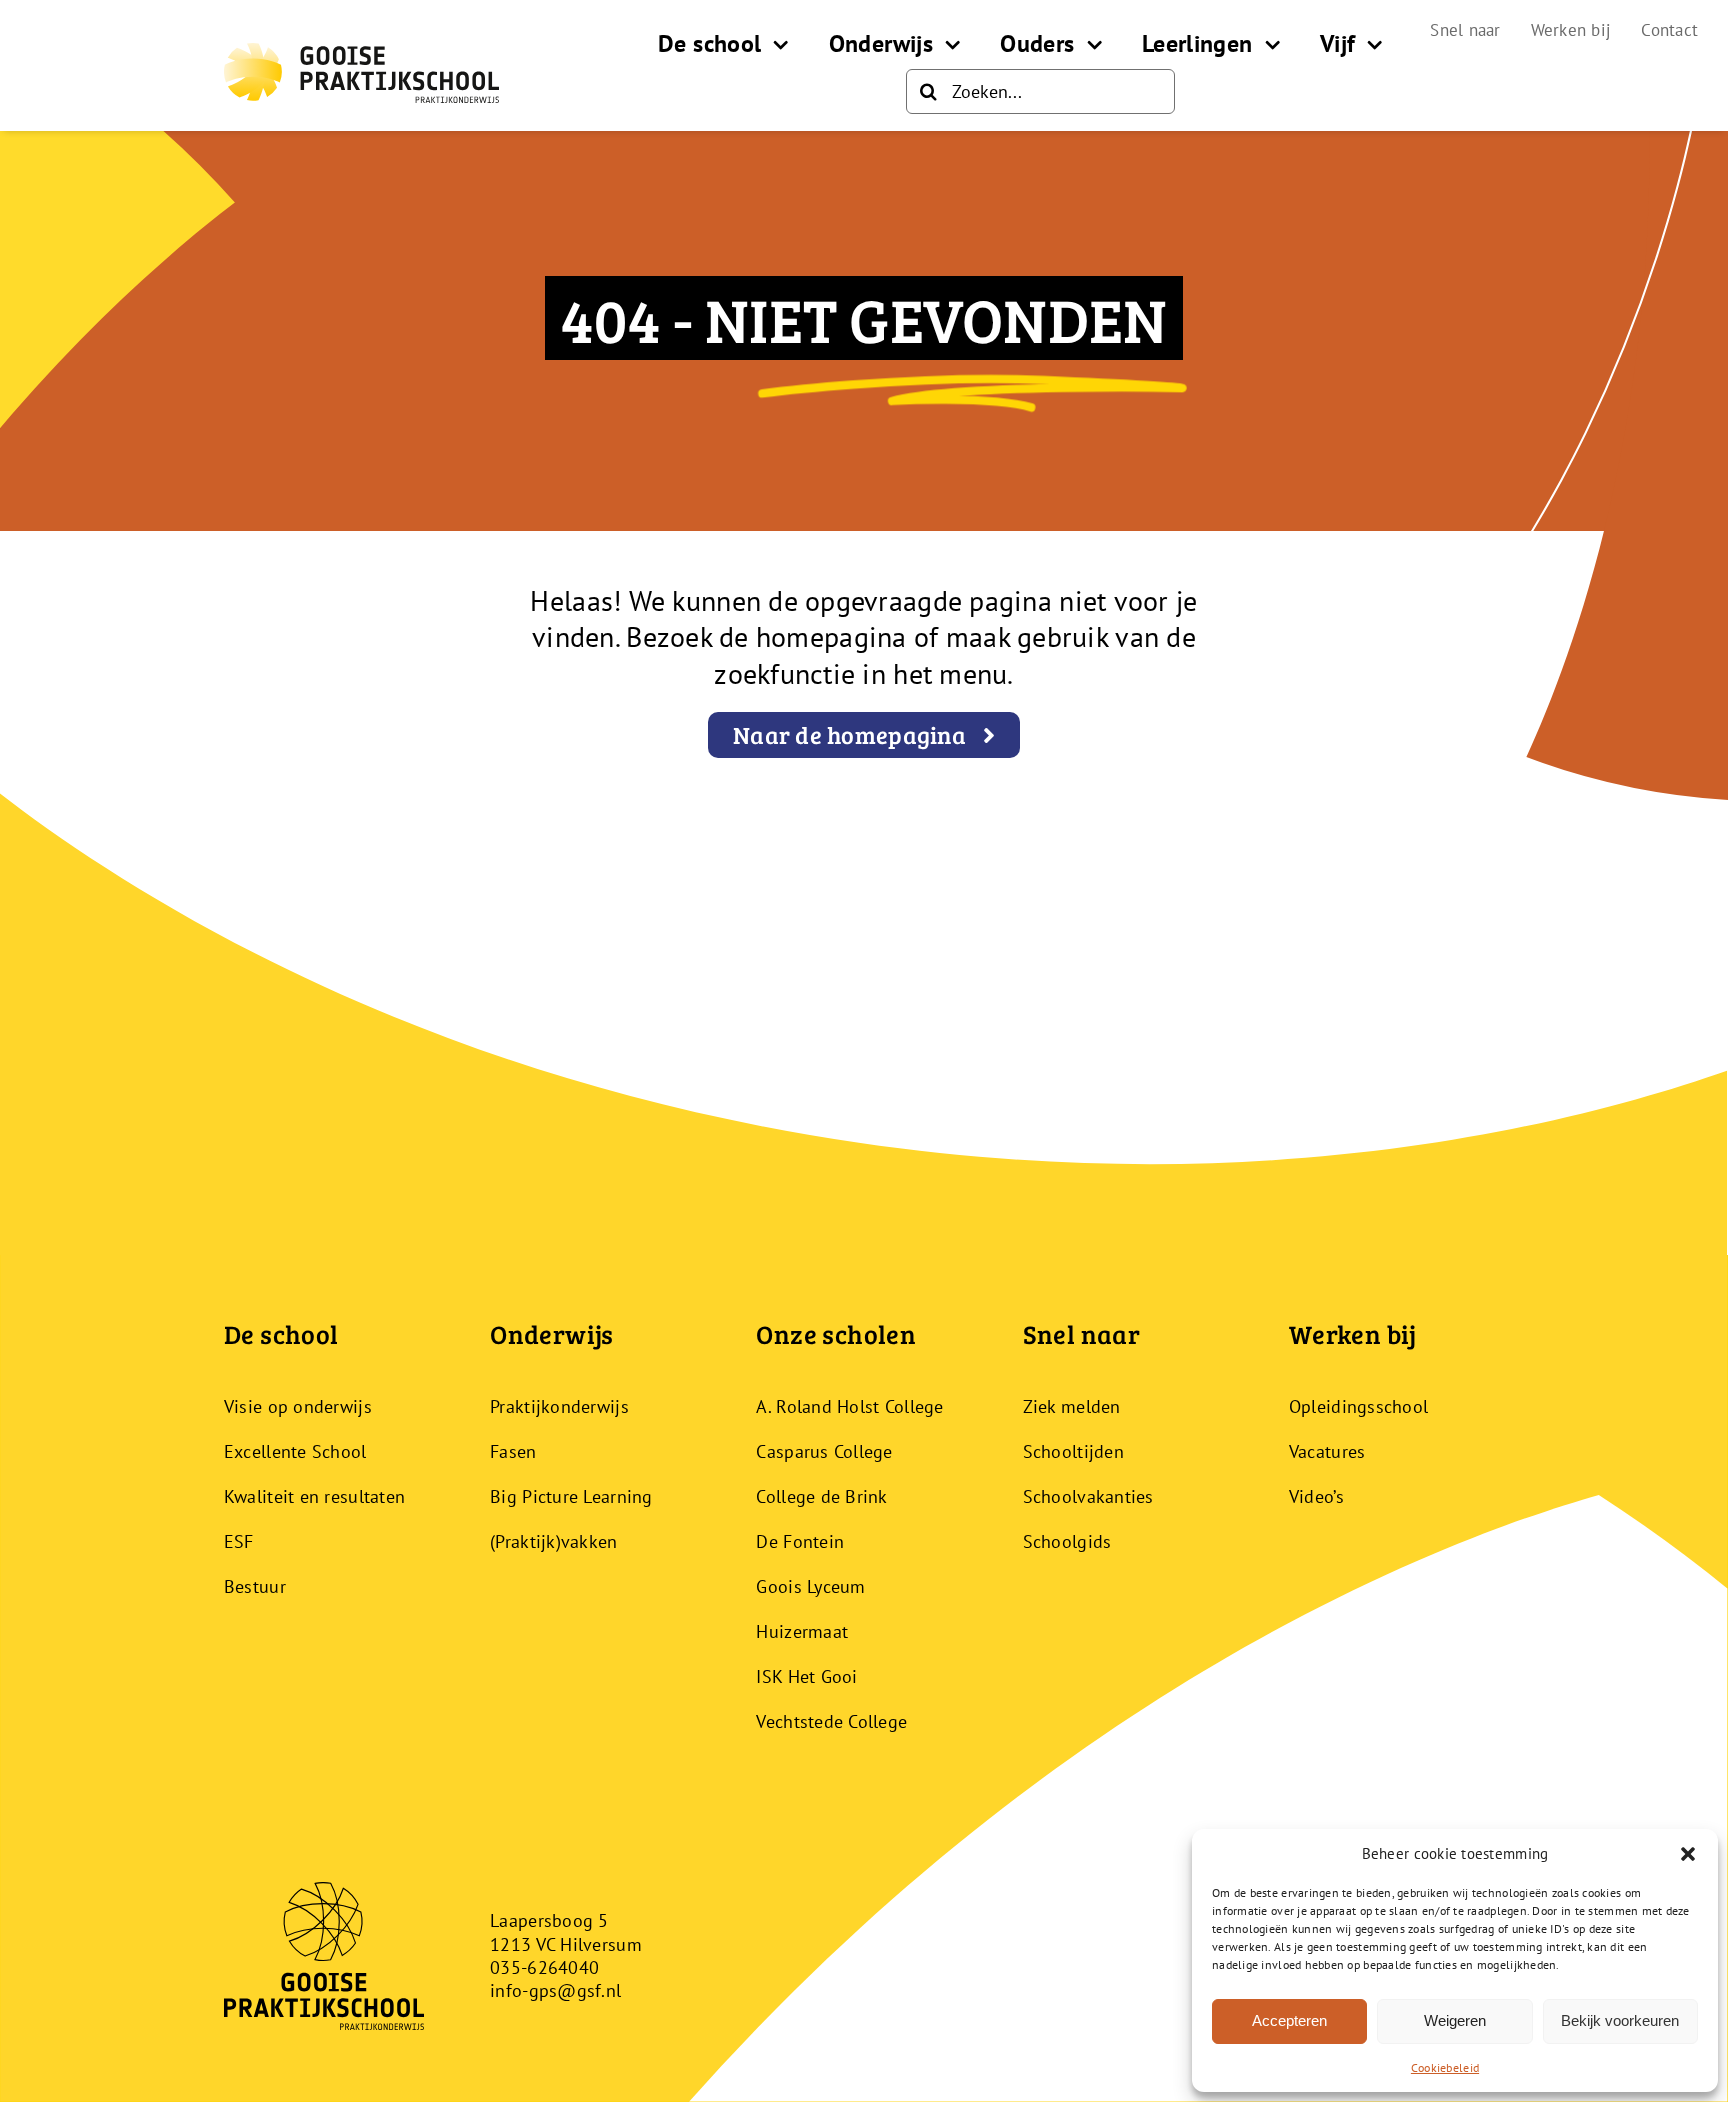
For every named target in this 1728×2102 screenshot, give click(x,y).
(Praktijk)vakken (553, 1541)
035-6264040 (544, 1967)
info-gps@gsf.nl (555, 1990)
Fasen (513, 1451)
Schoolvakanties (1088, 1496)
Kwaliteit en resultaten (314, 1496)
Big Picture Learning (571, 1496)
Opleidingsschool (1358, 1406)
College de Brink (821, 1496)
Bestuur (255, 1586)
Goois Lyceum (810, 1586)
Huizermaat (802, 1631)
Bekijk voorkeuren (1620, 2020)
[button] (1688, 1854)
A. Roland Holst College (849, 1406)
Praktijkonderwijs (559, 1406)
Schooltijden (1073, 1451)
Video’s (1316, 1496)
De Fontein (800, 1541)
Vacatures (1327, 1451)
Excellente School (295, 1451)
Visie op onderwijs (298, 1406)
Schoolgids (1067, 1541)
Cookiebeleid (1445, 2067)
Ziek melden (1072, 1406)
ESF (239, 1541)
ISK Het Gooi (806, 1676)
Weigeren (1455, 2020)
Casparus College (824, 1451)
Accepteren (1289, 2020)
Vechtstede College (831, 1721)
